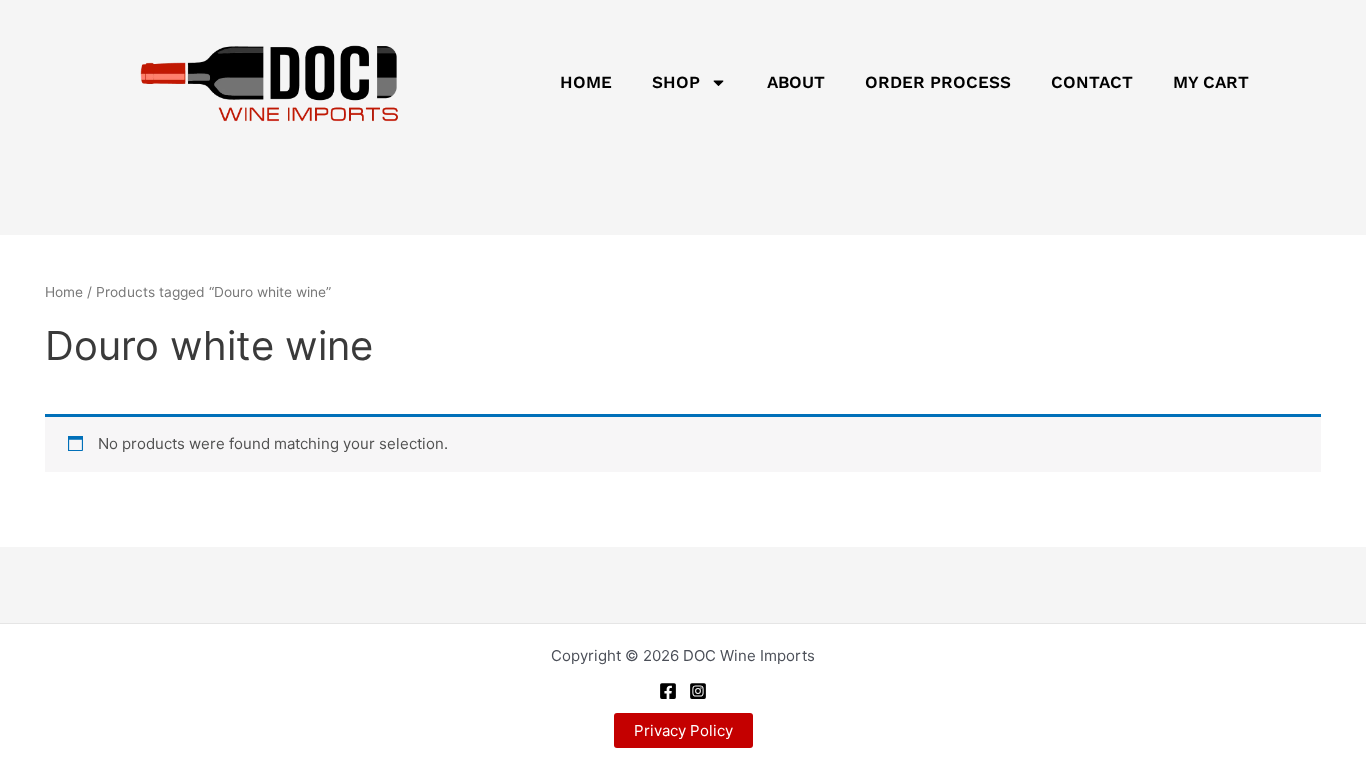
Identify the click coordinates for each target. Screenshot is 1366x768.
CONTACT (1092, 82)
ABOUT (796, 82)
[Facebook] (668, 691)
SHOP (676, 82)
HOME (586, 82)
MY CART (1211, 82)
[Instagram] (698, 691)
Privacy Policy (683, 730)
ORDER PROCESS (938, 82)
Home (64, 292)
